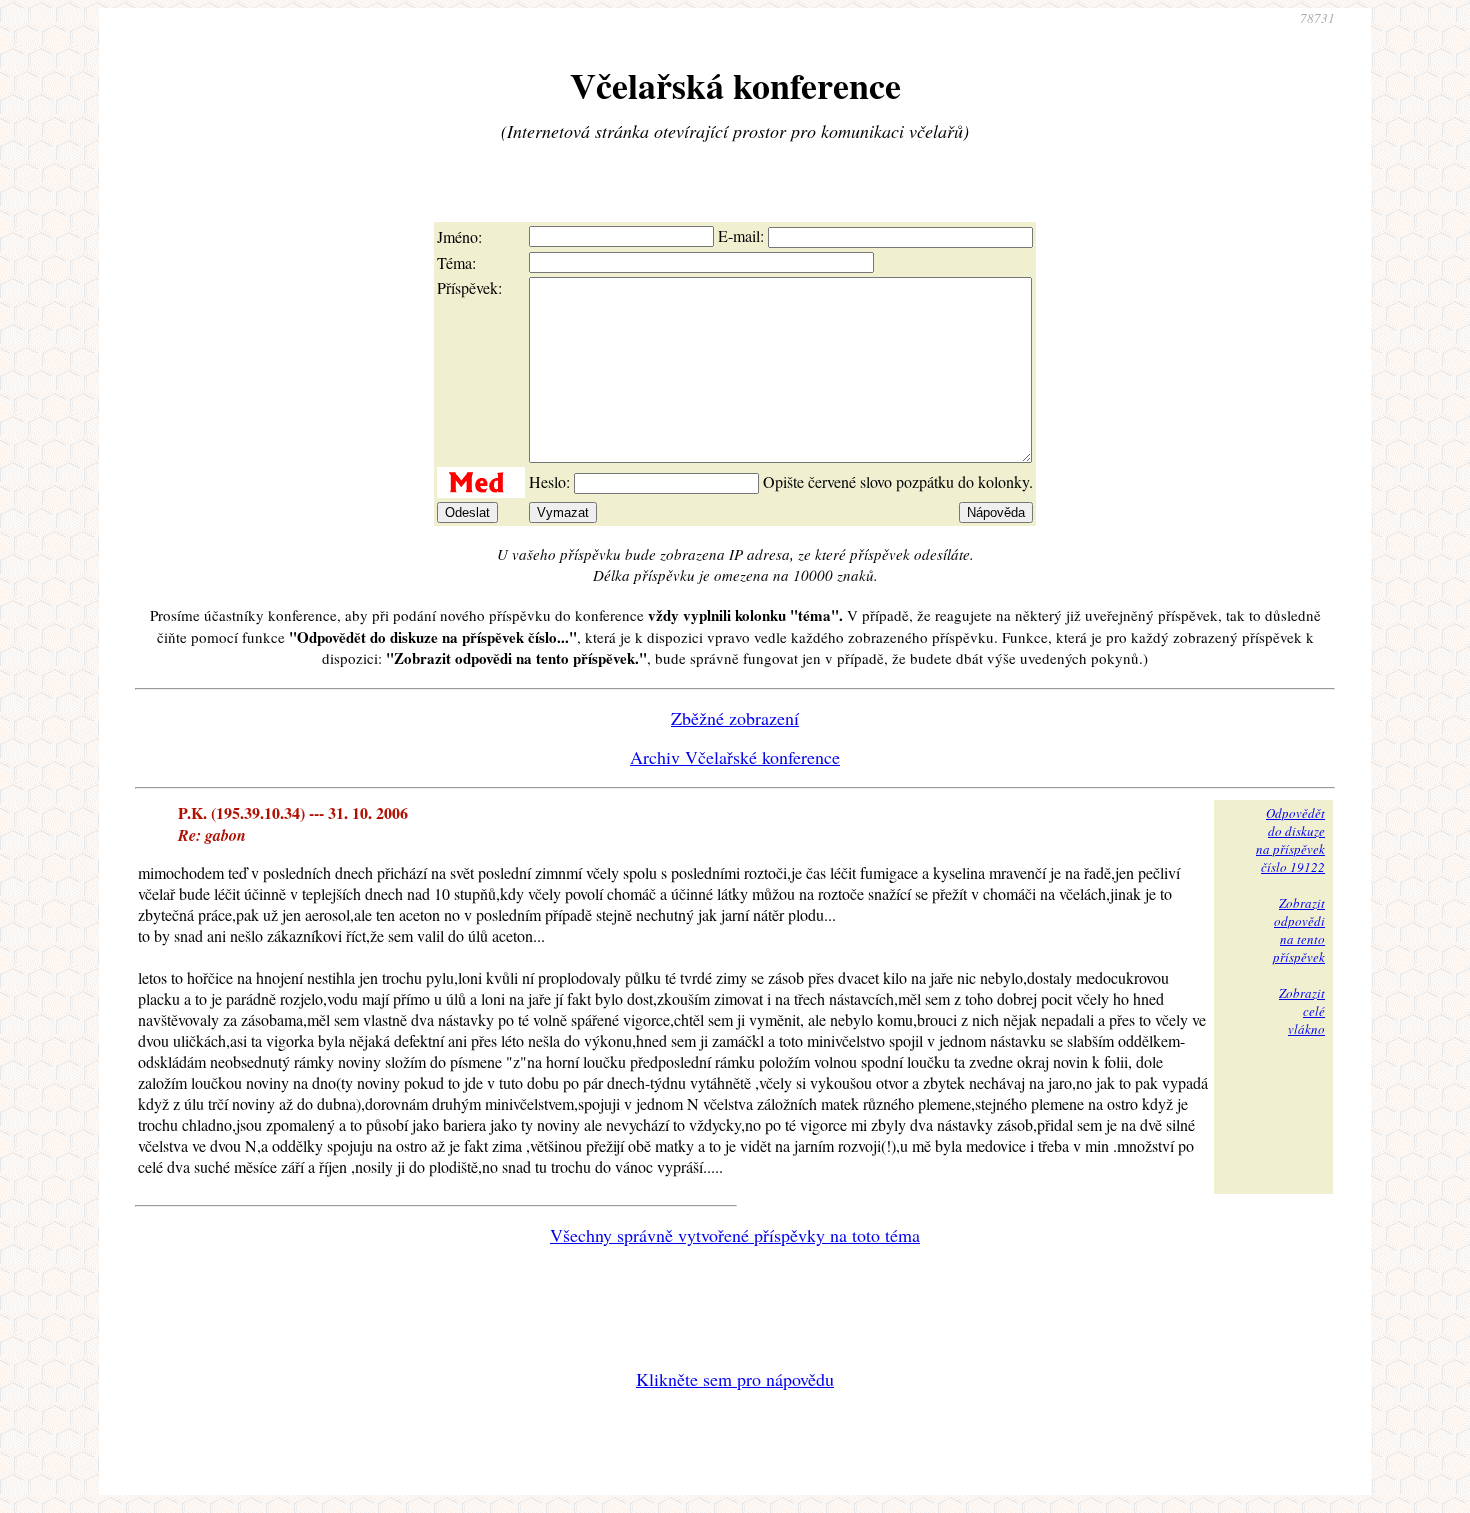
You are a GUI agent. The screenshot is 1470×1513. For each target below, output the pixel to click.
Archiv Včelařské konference (735, 757)
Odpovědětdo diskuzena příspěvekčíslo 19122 (1290, 840)
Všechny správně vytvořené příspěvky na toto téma (735, 1235)
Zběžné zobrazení (735, 718)
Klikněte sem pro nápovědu (735, 1379)
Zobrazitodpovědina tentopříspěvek (1299, 930)
